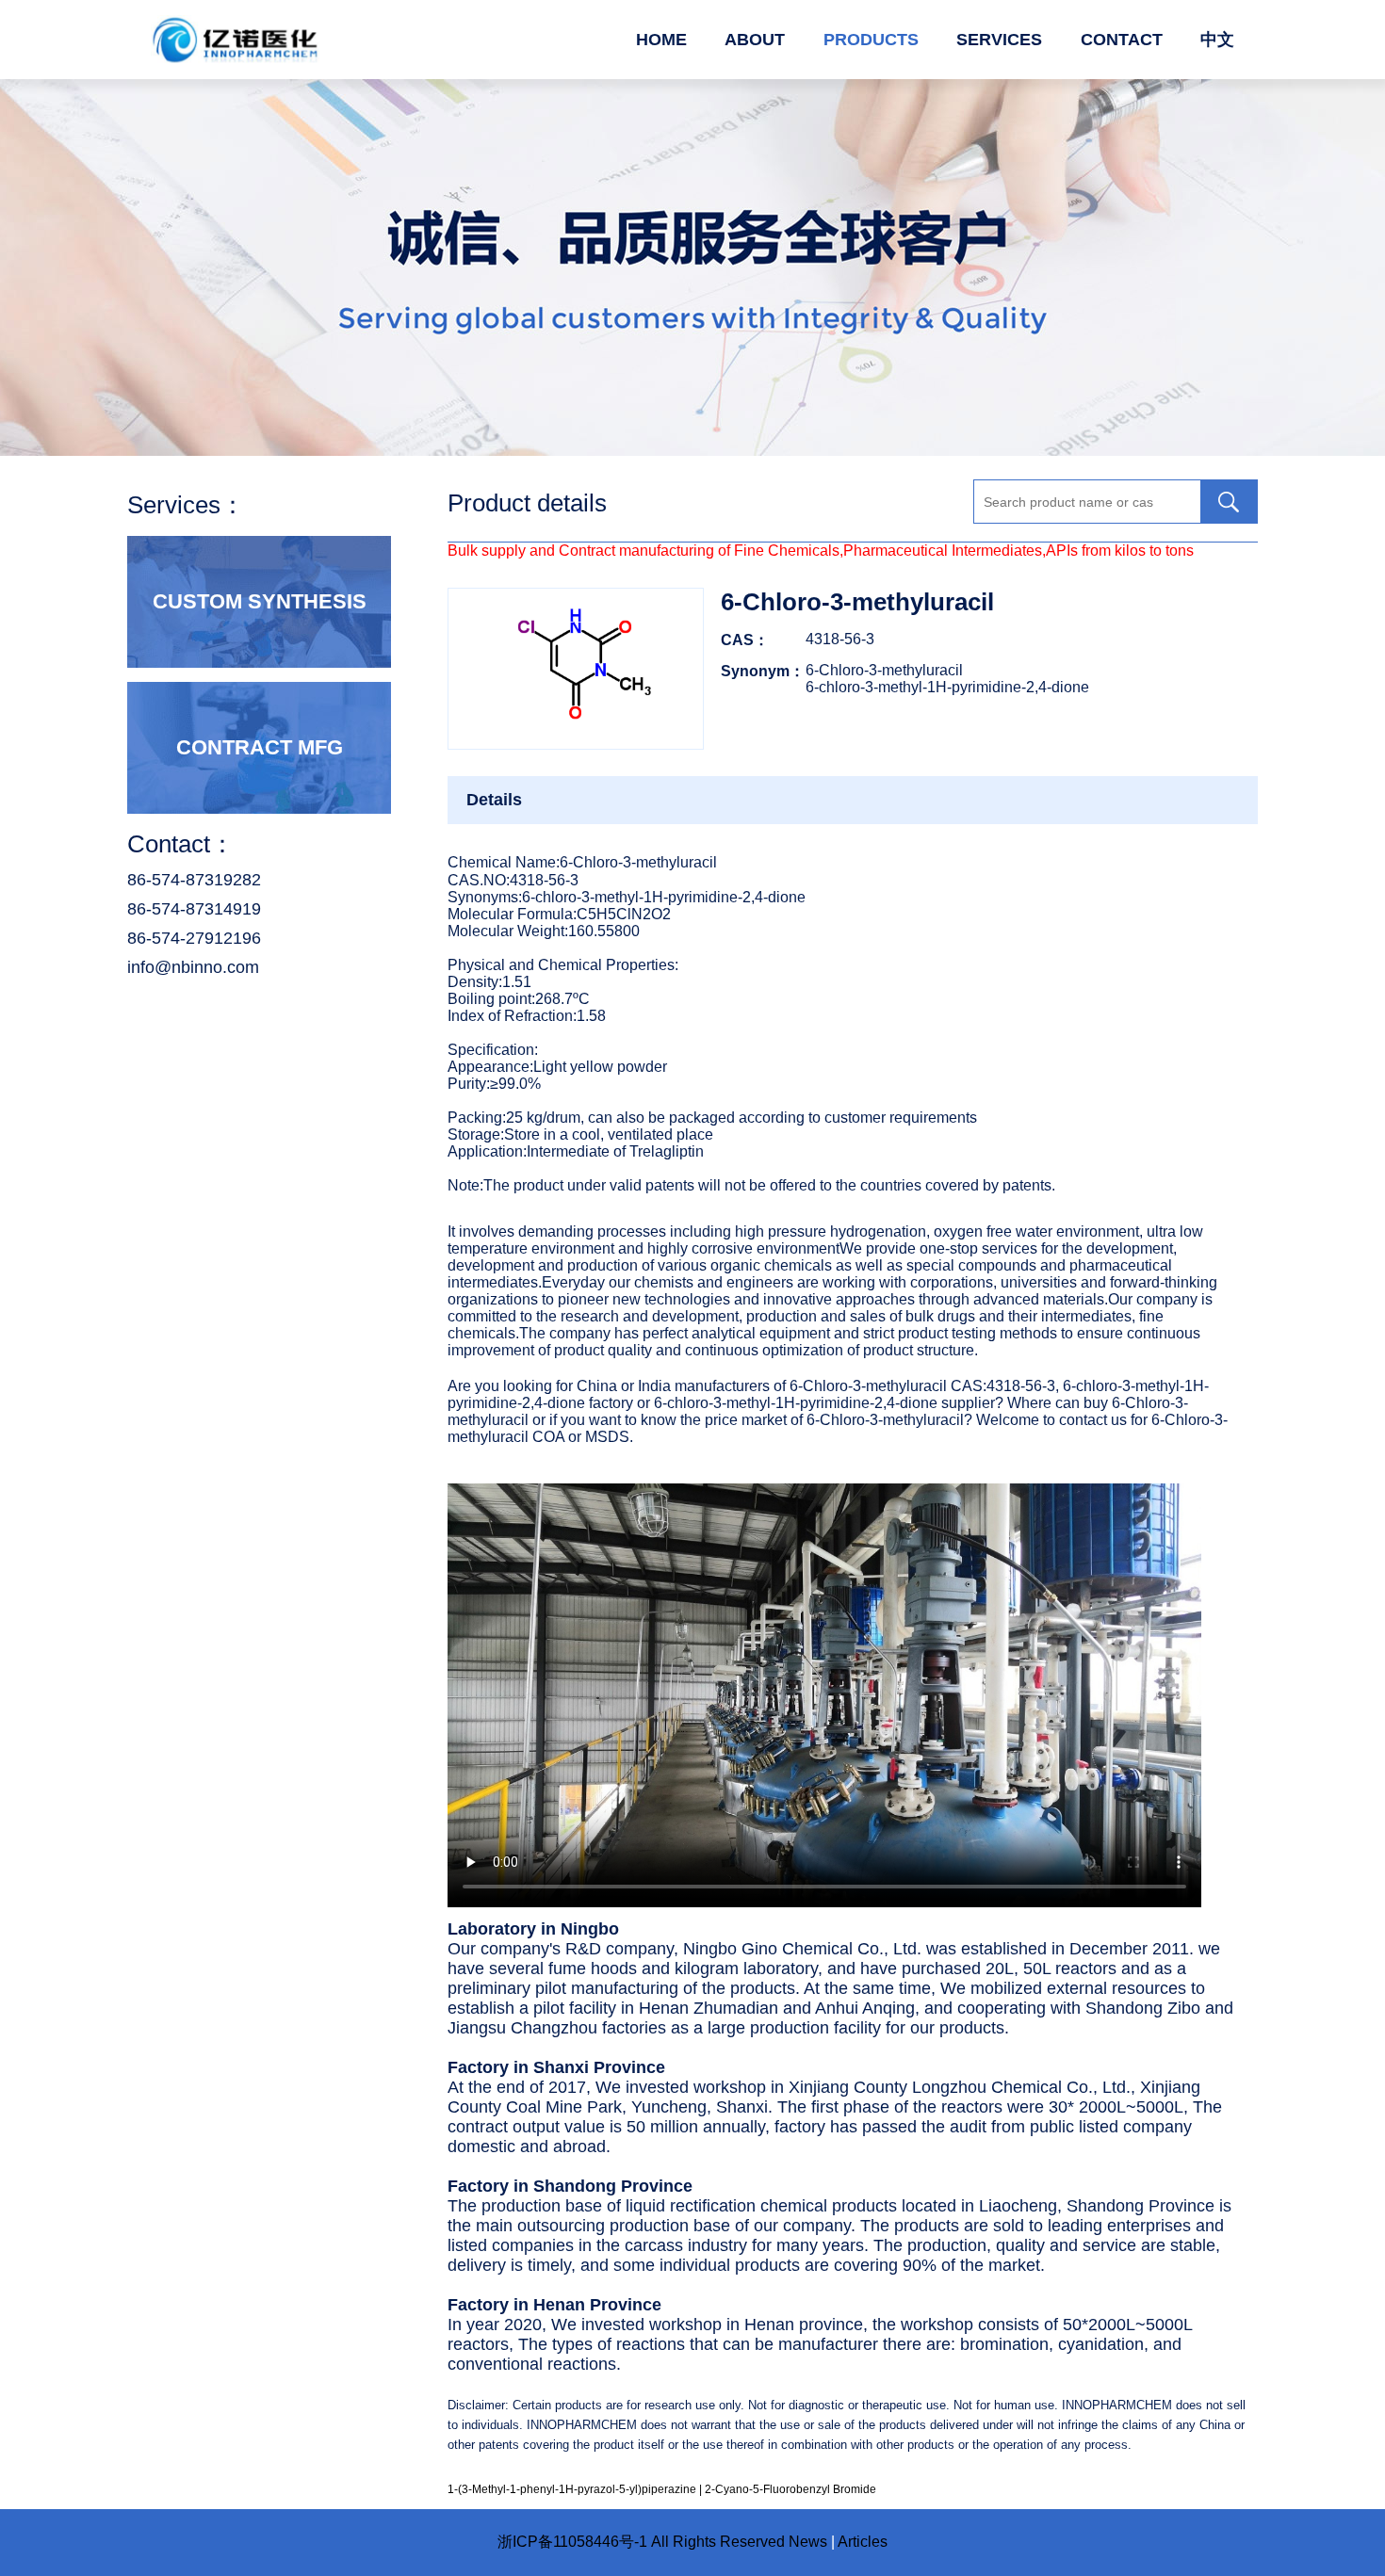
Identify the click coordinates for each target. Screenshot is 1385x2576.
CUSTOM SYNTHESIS (260, 601)
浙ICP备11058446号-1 (572, 2542)
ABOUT (755, 40)
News (808, 2542)
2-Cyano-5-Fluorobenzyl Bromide (790, 2489)
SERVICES (999, 40)
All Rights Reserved (718, 2542)
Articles (863, 2542)
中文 (1217, 40)
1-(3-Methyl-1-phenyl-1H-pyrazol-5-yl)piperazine (572, 2489)
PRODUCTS (871, 40)
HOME (661, 40)
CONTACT (1122, 40)
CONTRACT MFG (260, 747)
